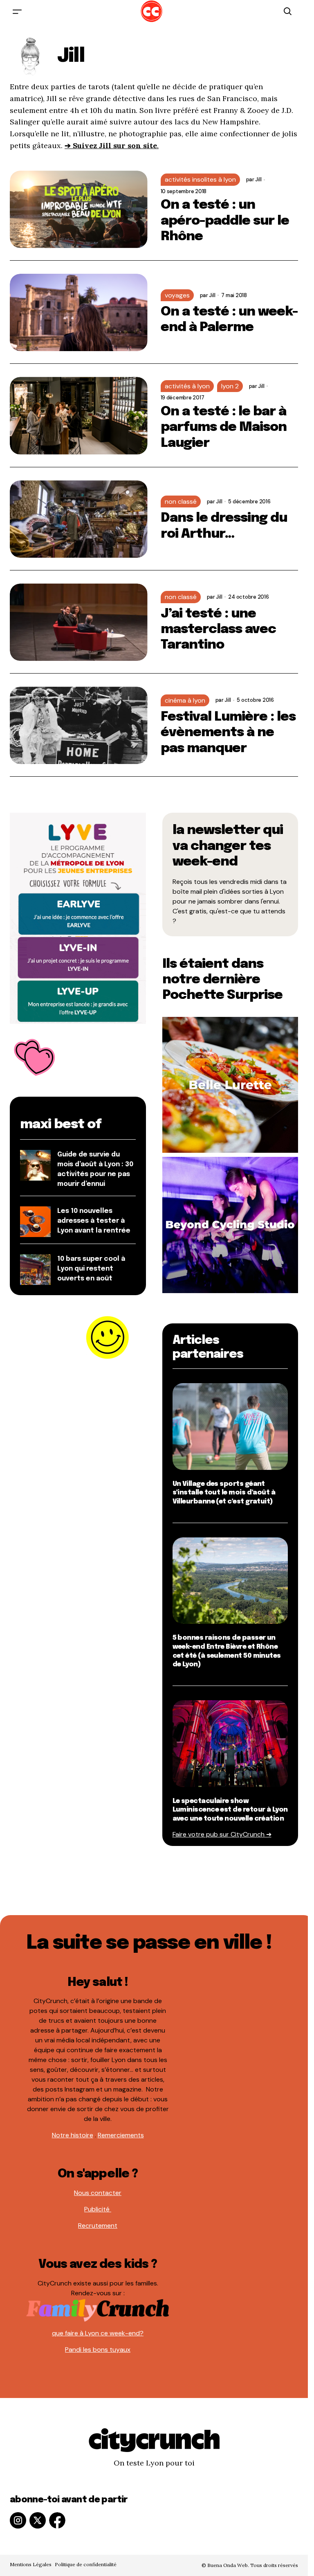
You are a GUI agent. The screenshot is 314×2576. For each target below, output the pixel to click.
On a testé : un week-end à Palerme (229, 320)
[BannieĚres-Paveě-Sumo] (78, 918)
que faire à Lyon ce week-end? (98, 2333)
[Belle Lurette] (230, 1084)
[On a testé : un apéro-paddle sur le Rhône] (79, 209)
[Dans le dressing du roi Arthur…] (79, 519)
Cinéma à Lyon (185, 700)
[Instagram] (18, 2520)
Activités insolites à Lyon (200, 179)
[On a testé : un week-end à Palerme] (79, 312)
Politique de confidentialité (86, 2564)
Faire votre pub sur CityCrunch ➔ (222, 1834)
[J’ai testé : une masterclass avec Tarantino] (79, 622)
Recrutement (98, 2226)
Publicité (98, 2209)
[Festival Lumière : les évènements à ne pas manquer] (79, 725)
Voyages (177, 295)
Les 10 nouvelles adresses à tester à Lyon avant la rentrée (94, 1221)
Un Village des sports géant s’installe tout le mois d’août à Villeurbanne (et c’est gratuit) (224, 1493)
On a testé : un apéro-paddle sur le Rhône (225, 221)
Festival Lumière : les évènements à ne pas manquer (228, 733)
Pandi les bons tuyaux (98, 2350)
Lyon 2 (230, 386)
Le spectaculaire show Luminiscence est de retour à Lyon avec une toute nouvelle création (230, 1810)
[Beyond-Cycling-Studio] (230, 1225)
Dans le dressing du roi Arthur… (224, 526)
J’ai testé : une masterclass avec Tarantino (219, 630)
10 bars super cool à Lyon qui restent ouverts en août (91, 1269)
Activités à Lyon (187, 386)
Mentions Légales (31, 2564)
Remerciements (121, 2135)
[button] (17, 11)
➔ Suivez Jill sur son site (111, 145)
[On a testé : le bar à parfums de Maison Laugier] (79, 416)
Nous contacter (98, 2193)
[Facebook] (57, 2520)
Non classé (181, 501)
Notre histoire (73, 2135)
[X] (38, 2520)
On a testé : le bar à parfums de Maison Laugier (224, 428)
